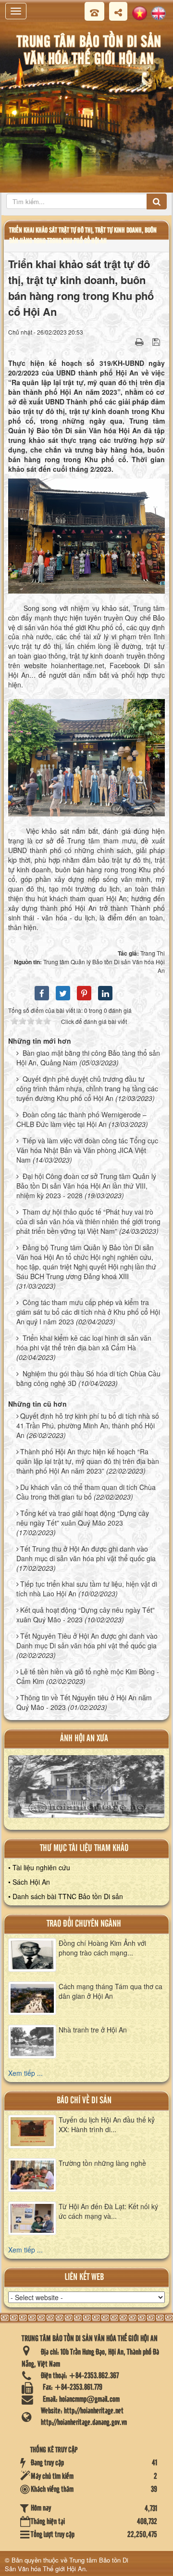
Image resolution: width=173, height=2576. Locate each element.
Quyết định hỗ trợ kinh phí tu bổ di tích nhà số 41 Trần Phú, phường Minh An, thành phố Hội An (88, 1425)
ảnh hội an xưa (84, 1739)
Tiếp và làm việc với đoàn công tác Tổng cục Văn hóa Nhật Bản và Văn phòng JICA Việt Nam (87, 1150)
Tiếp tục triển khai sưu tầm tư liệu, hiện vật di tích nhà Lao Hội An (87, 1589)
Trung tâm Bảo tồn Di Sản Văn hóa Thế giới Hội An (67, 2564)
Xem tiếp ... (25, 2073)
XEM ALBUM (87, 1790)
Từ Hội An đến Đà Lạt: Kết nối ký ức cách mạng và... (108, 2211)
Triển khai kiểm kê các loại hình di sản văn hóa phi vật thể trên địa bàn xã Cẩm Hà (84, 1343)
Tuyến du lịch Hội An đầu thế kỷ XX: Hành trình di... (107, 2124)
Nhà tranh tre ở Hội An (93, 2030)
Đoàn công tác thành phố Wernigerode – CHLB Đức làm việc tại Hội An (81, 1119)
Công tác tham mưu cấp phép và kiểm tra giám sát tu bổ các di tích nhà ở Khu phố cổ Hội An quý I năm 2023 (88, 1312)
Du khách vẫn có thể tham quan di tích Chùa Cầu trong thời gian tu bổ (86, 1492)
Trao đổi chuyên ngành (84, 1924)
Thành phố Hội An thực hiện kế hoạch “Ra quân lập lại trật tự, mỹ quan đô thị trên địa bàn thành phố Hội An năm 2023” (88, 1461)
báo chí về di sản (84, 2101)
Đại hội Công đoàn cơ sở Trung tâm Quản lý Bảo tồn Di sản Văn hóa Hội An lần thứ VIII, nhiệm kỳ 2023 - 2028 (86, 1186)
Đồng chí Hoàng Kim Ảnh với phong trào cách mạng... (102, 1948)
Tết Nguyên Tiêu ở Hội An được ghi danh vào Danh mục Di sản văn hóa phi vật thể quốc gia (87, 1641)
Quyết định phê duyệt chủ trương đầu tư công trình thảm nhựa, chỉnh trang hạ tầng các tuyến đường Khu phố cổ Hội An (87, 1088)
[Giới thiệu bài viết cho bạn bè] (127, 341)
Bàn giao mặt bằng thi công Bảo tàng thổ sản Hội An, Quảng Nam (88, 1058)
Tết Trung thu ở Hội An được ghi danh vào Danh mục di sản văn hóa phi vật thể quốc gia (86, 1553)
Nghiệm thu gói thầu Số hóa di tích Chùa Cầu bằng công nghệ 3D (88, 1378)
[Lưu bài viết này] (157, 341)
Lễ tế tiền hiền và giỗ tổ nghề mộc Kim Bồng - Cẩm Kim (88, 1676)
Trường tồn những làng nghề (102, 2163)
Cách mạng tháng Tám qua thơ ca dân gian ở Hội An (111, 1991)
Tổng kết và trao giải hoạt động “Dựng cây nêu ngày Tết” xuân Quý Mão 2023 (83, 1518)
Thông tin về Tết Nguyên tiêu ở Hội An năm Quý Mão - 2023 (84, 1702)
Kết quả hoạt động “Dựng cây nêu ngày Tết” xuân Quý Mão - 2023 (86, 1615)
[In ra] (140, 341)
